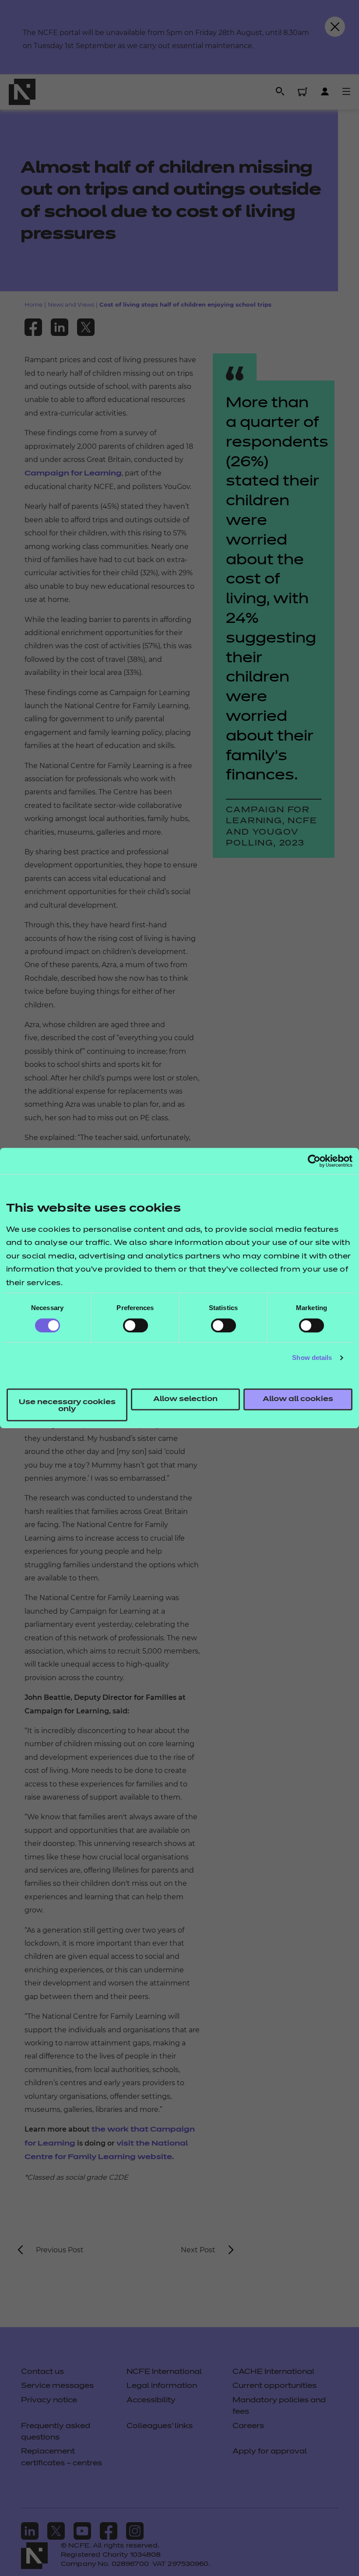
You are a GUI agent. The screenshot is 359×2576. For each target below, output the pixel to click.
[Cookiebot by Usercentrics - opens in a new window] (314, 1161)
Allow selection (185, 1399)
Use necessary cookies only (67, 1406)
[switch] (136, 1325)
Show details (312, 1358)
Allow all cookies (298, 1399)
